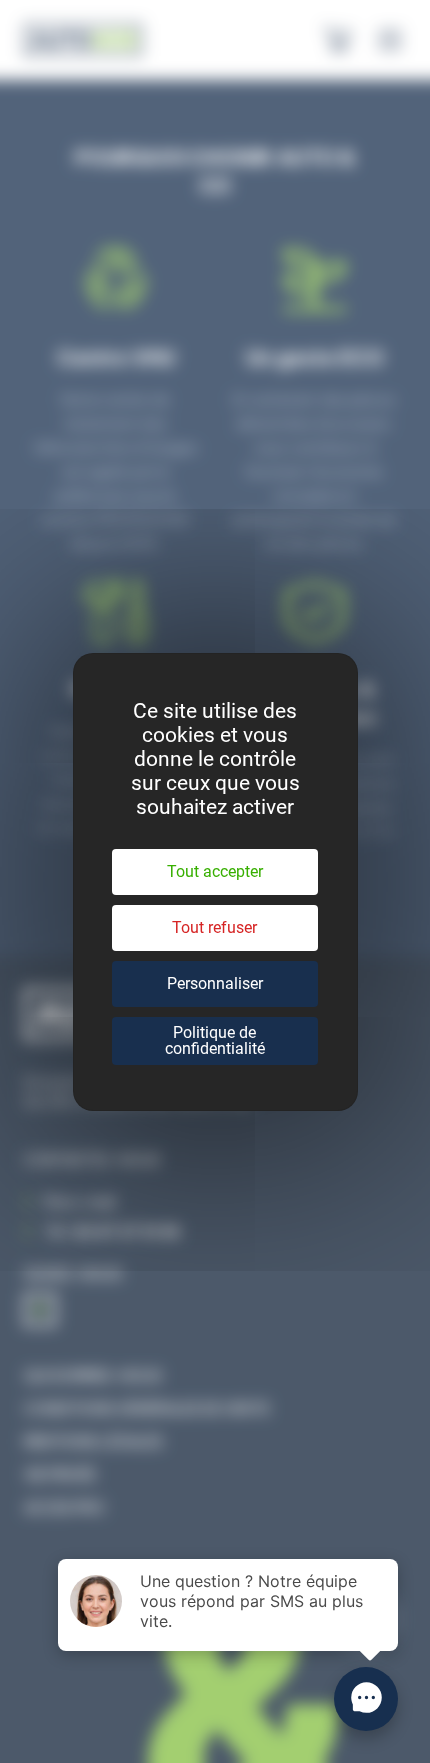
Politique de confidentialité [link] (215, 1040)
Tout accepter (215, 871)
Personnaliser (215, 983)
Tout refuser (214, 927)
